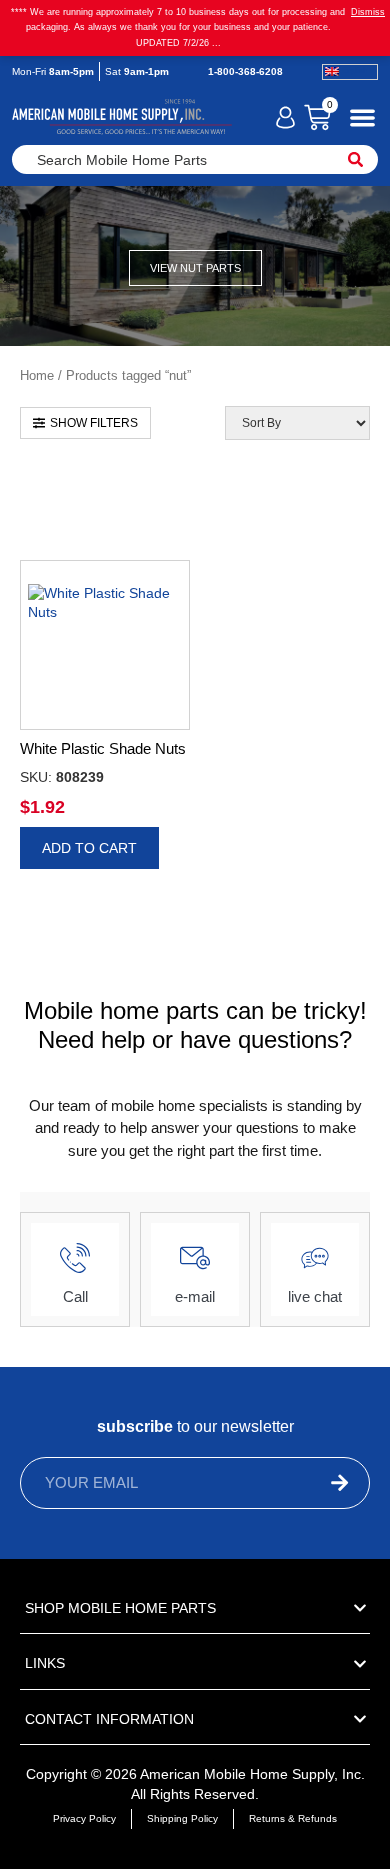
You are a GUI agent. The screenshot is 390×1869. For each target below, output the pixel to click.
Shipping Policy (182, 1818)
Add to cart (89, 848)
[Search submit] (355, 159)
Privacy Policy (84, 1818)
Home (37, 375)
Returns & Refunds (293, 1818)
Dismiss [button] (368, 12)
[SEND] (305, 1483)
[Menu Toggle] (362, 117)
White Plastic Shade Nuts (103, 748)
